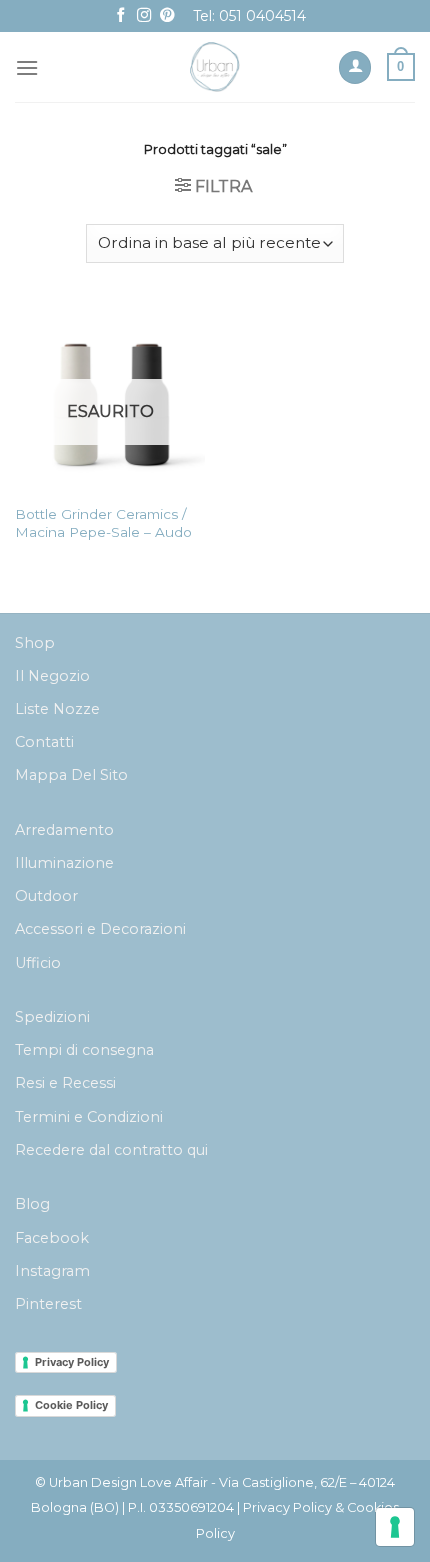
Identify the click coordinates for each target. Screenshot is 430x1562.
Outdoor (46, 896)
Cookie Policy (71, 1405)
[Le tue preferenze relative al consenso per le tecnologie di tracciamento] (395, 1527)
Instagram (52, 1271)
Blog (32, 1204)
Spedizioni (52, 1017)
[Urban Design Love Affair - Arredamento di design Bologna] (215, 67)
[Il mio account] (355, 67)
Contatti (44, 742)
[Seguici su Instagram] (144, 16)
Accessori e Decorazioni (100, 929)
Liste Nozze (57, 709)
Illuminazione (64, 863)
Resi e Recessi (65, 1083)
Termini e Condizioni (89, 1117)
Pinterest (48, 1304)
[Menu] (27, 67)
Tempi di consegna (84, 1050)
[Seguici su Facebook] (121, 16)
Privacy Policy (72, 1362)
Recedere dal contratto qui (111, 1150)
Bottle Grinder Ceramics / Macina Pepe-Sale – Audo (103, 523)
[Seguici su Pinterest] (167, 16)
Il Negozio (52, 676)
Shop (35, 643)
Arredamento (64, 830)
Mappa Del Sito (71, 775)
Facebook (52, 1238)
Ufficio (38, 963)
